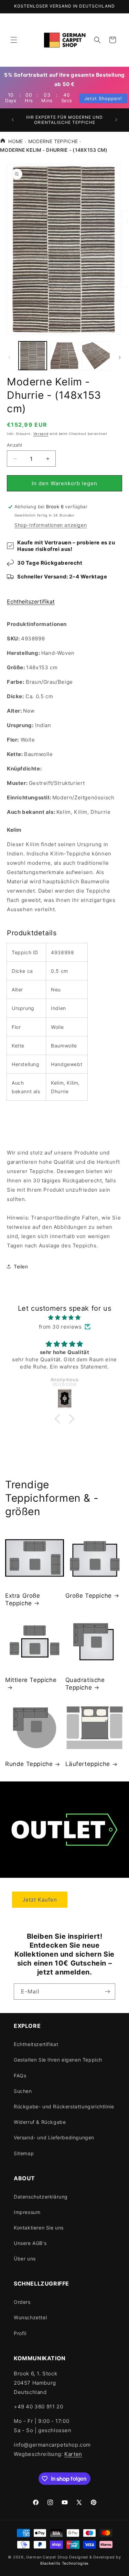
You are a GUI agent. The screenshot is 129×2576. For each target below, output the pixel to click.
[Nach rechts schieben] (120, 358)
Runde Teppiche (29, 1764)
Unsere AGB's (30, 2243)
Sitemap (24, 2153)
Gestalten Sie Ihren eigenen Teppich (58, 2060)
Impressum (27, 2212)
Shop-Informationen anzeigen (51, 525)
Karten (73, 2454)
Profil (20, 2333)
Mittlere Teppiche (31, 1680)
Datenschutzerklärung (41, 2197)
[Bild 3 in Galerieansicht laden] (96, 355)
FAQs (20, 2075)
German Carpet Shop (47, 2557)
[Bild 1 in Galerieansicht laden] (33, 355)
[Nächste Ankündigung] (116, 120)
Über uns (25, 2259)
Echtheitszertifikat (31, 602)
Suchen (23, 2091)
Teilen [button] (21, 1266)
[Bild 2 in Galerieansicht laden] (64, 355)
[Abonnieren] (107, 1992)
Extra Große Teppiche (23, 1599)
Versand (41, 434)
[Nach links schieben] (9, 358)
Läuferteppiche (88, 1764)
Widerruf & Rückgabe (40, 2122)
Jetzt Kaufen (40, 1900)
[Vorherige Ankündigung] (13, 120)
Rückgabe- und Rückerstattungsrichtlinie (64, 2106)
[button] (14, 40)
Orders (22, 2302)
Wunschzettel (30, 2317)
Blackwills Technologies (64, 2563)
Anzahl (14, 445)
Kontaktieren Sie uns (39, 2228)
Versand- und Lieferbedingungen (54, 2137)
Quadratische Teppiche (85, 1684)
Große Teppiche (89, 1596)
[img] (64, 1317)
